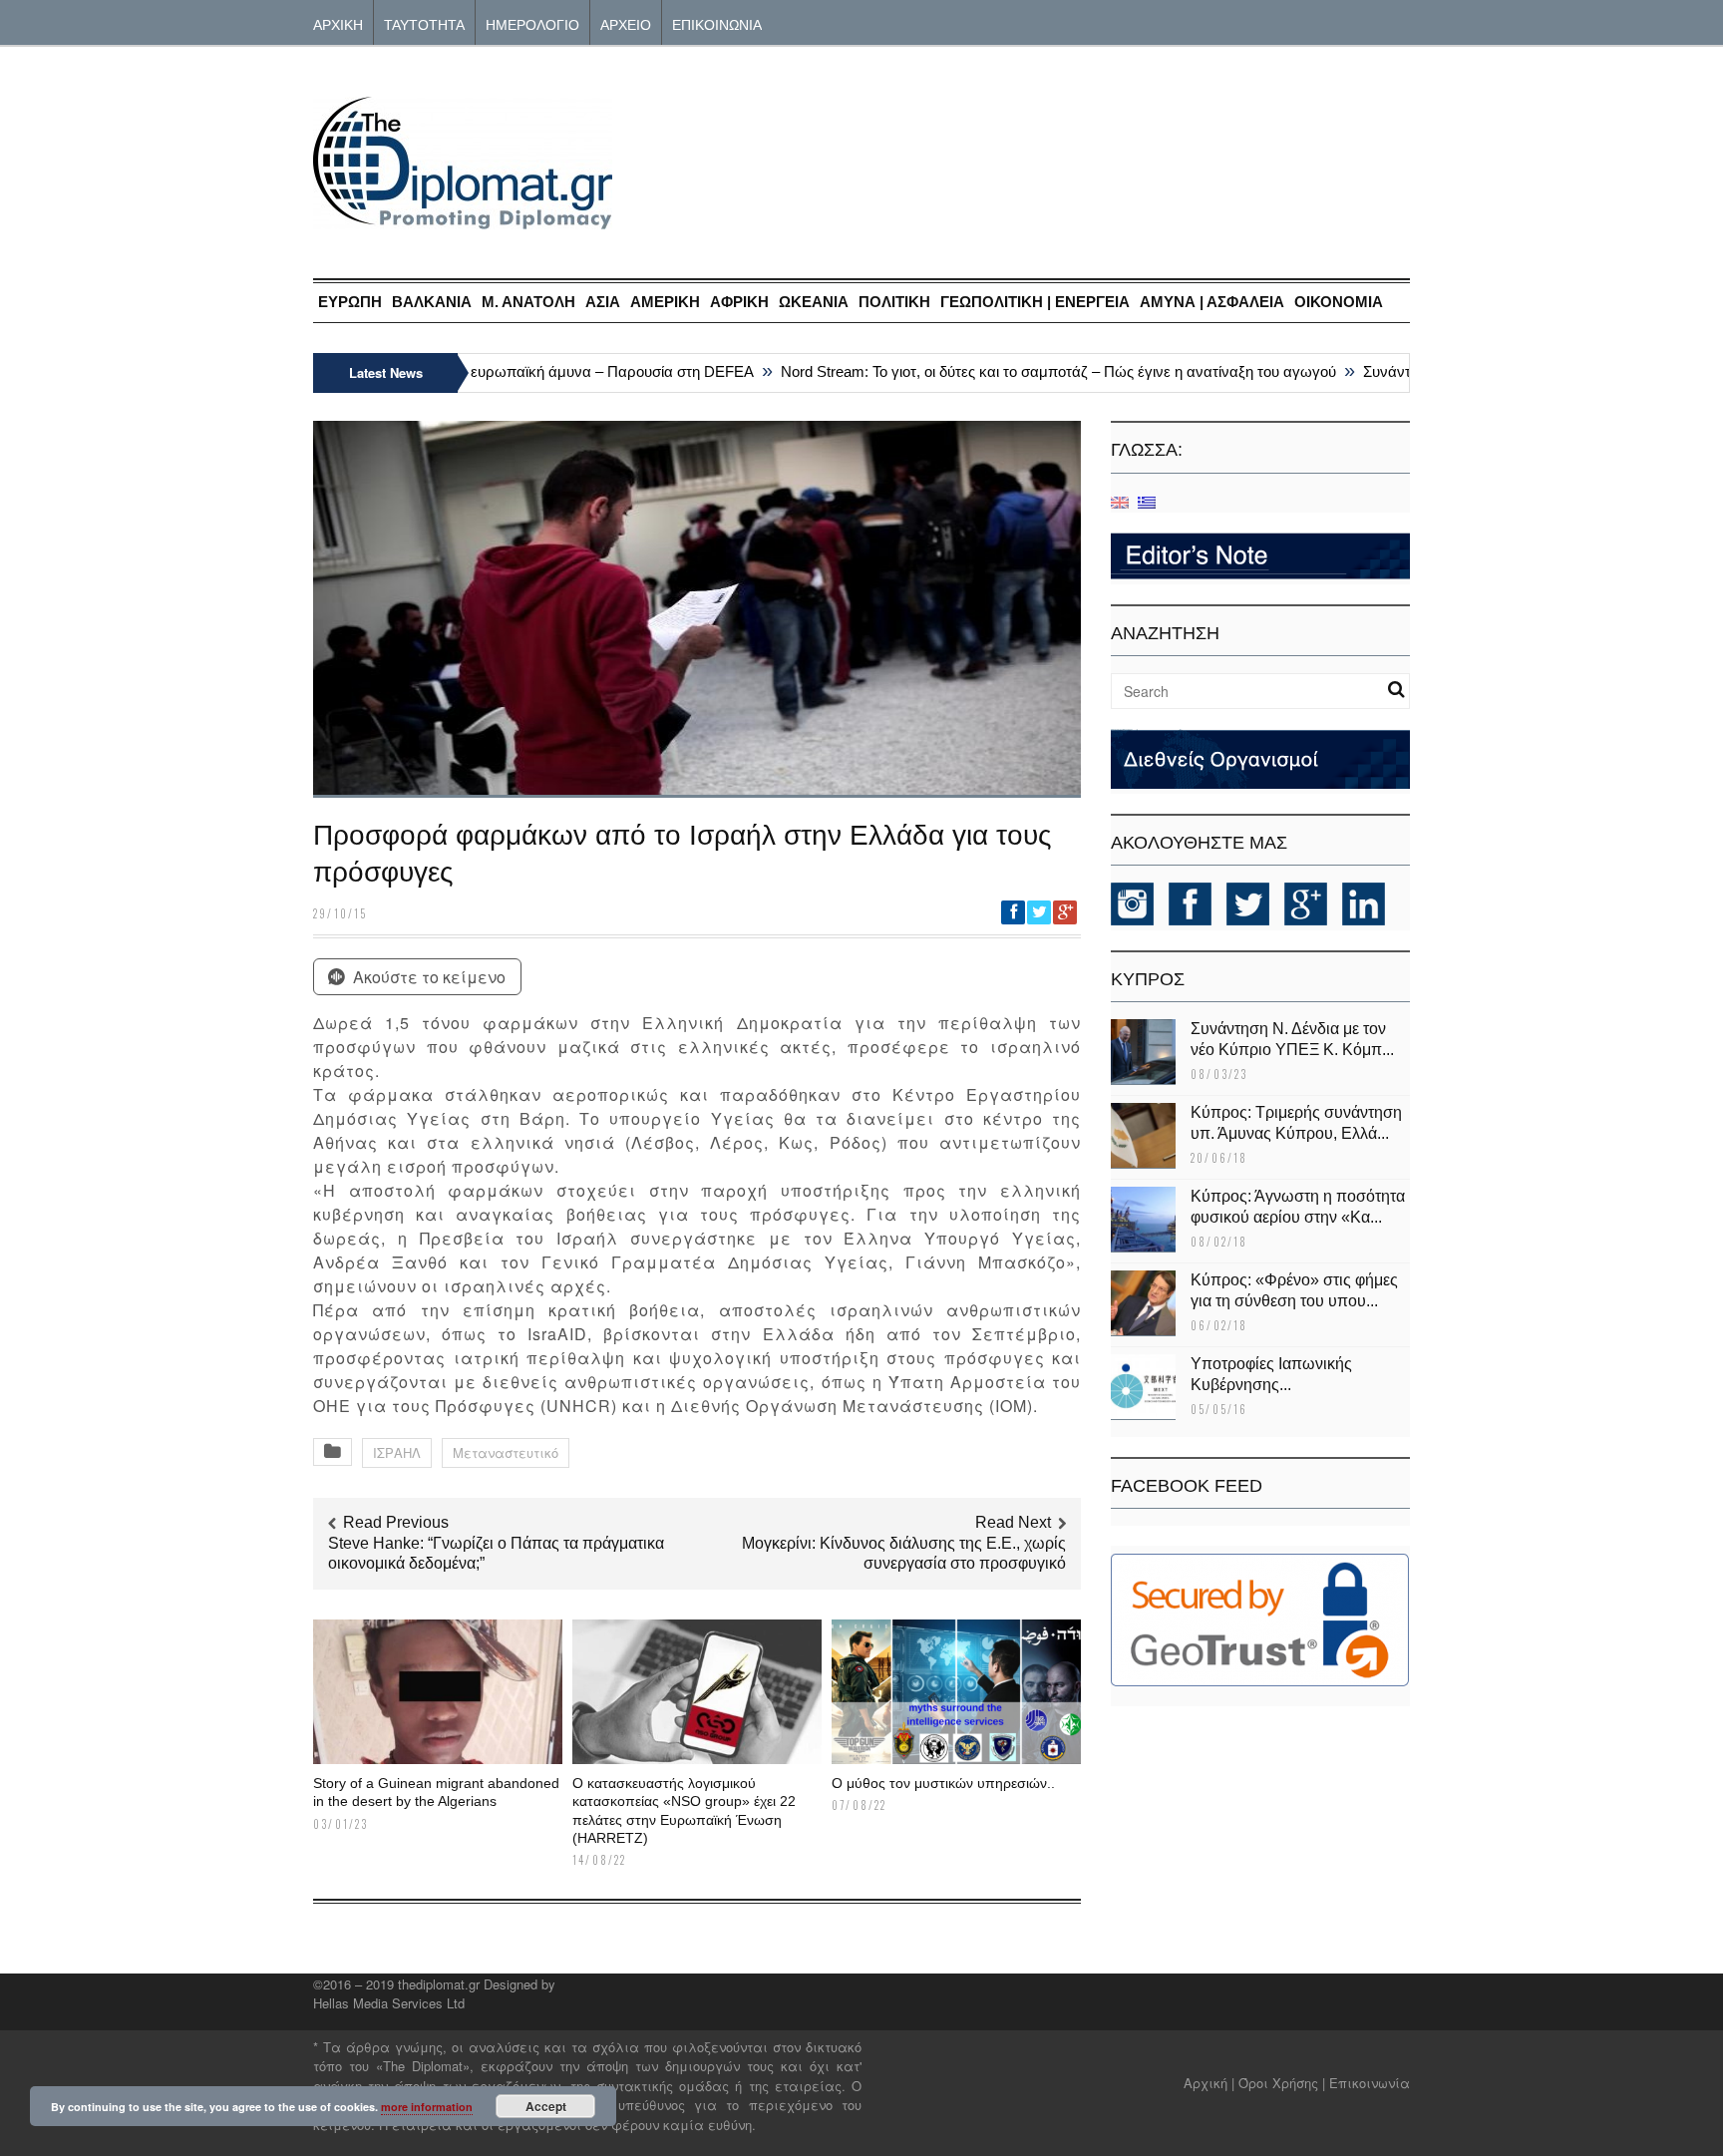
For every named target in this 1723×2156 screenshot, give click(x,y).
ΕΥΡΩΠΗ (350, 302)
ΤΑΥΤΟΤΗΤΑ (424, 23)
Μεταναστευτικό (506, 1452)
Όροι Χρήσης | (1282, 2083)
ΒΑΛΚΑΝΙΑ (432, 302)
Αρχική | (1211, 2083)
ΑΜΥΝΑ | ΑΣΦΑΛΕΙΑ (1212, 302)
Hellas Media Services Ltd (389, 2003)
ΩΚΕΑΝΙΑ (814, 302)
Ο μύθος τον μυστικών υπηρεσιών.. (943, 1783)
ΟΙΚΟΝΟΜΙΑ (1339, 302)
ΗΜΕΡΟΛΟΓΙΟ (532, 23)
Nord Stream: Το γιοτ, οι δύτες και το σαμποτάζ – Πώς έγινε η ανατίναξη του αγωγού (1029, 371)
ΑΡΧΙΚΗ (338, 23)
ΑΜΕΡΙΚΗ (665, 302)
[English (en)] (1120, 501)
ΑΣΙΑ (603, 302)
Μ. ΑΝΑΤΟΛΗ (528, 302)
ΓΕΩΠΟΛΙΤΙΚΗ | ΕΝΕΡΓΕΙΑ (1035, 302)
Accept (546, 2106)
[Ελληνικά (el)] (1147, 501)
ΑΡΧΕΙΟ (626, 23)
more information (427, 2107)
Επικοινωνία (1370, 2083)
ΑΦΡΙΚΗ (739, 302)
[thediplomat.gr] (463, 220)
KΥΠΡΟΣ (1148, 979)
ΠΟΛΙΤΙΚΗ (894, 302)
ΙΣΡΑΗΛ (397, 1452)
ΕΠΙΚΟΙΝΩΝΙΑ (717, 23)
